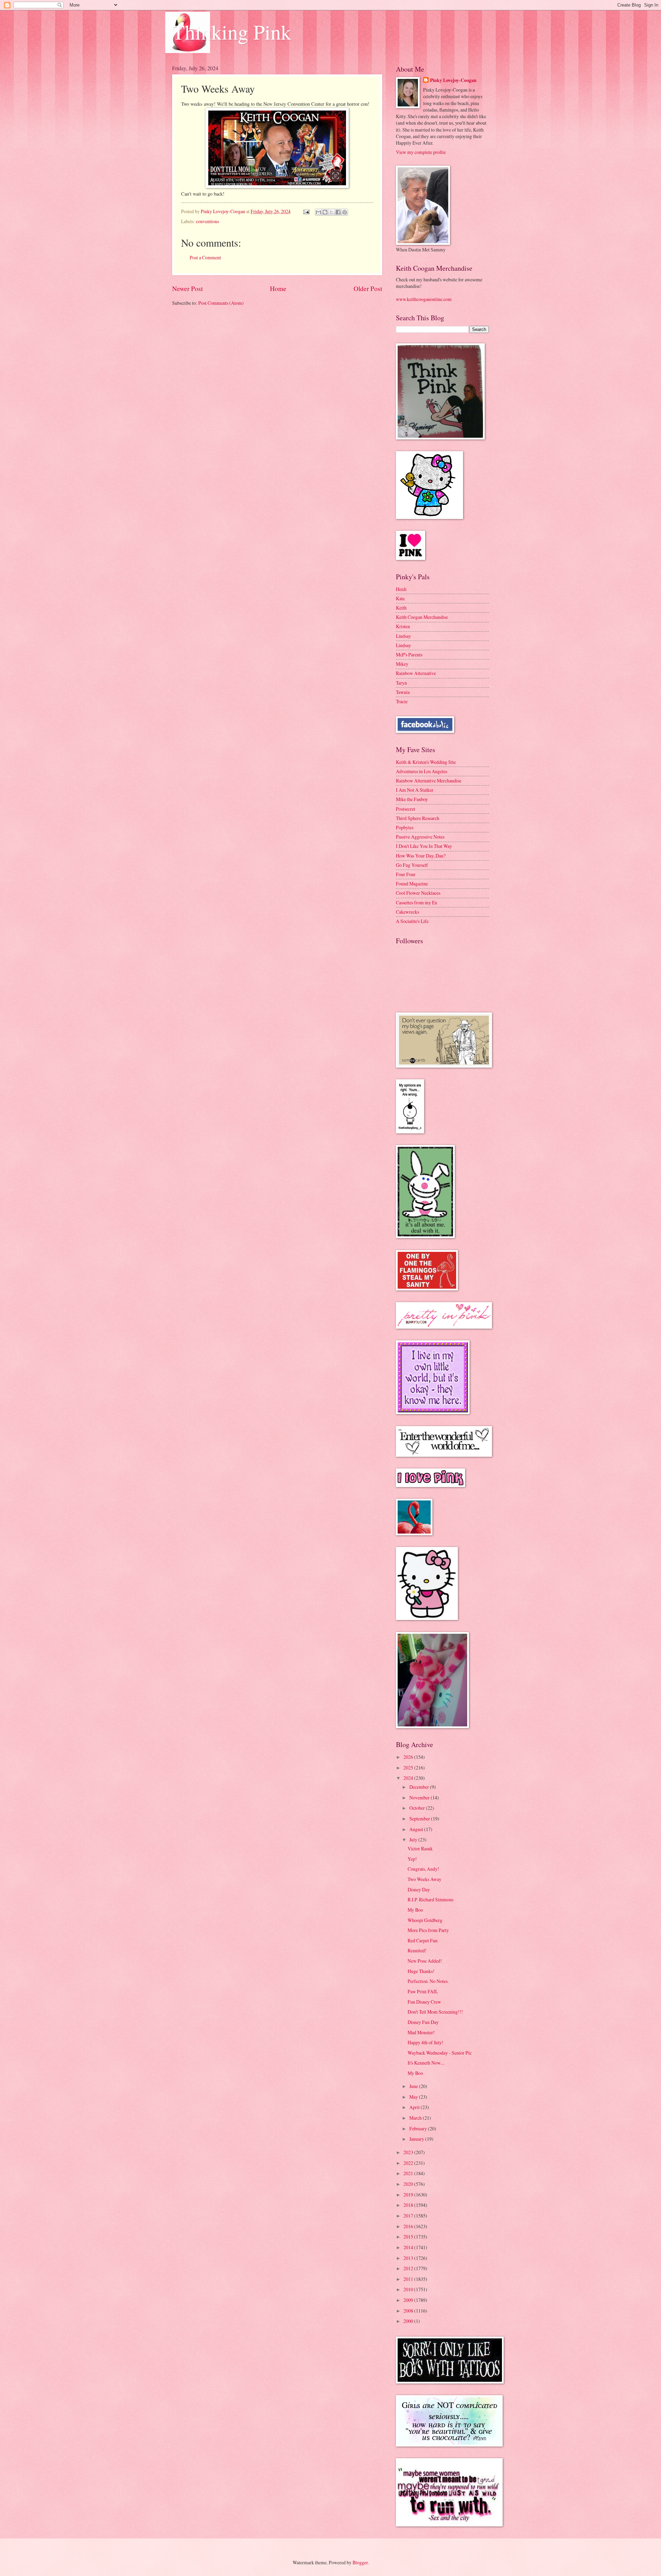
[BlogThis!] (325, 212)
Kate (400, 598)
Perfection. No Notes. (428, 1981)
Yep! (412, 1859)
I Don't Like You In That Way (424, 846)
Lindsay (403, 636)
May (414, 2097)
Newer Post (187, 288)
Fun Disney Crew (424, 2002)
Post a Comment (205, 257)
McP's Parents (409, 655)
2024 (409, 1778)
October (418, 1808)
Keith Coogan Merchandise (422, 617)
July (414, 1840)
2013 (409, 2258)
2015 (409, 2237)
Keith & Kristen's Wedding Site (426, 762)
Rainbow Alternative (416, 673)
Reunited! (417, 1950)
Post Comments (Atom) (221, 303)
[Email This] (318, 212)
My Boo (415, 1910)
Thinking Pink (232, 32)
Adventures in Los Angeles (422, 771)
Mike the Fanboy (412, 799)
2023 (409, 2152)
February (419, 2128)
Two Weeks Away (424, 1879)
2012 (409, 2268)
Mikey (402, 664)
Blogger (360, 2562)
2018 (409, 2205)
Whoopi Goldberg (425, 1920)
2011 (409, 2279)
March (416, 2118)
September (420, 1819)
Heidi (401, 589)
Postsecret (406, 809)
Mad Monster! (421, 2032)
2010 (409, 2289)
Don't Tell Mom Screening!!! (435, 2012)
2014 (409, 2247)
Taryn (401, 683)
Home (278, 288)
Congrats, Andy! (423, 1869)
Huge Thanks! (421, 1971)
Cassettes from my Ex (417, 902)
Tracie (402, 701)
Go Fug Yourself (412, 865)
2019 (409, 2195)
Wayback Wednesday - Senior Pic (440, 2053)
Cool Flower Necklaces (418, 893)
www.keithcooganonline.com (424, 299)
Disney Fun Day (423, 2022)
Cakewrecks (407, 912)
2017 (409, 2216)
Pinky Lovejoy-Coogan (453, 80)
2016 (409, 2226)
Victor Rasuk (420, 1848)
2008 (409, 2311)
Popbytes (405, 827)
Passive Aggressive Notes (420, 837)
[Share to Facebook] (338, 212)
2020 (409, 2184)
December (420, 1787)
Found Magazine (412, 884)
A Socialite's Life (412, 921)
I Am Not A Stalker (415, 790)
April (415, 2107)
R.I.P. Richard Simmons (431, 1899)
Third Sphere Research (418, 818)
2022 (409, 2163)
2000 (409, 2321)
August (417, 1829)
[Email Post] (306, 211)
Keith (401, 608)
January (417, 2139)
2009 (409, 2300)
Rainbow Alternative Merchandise (429, 781)
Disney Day (419, 1889)
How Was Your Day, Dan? (421, 856)
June (414, 2086)
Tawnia (403, 692)
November (420, 1798)
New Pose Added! (425, 1961)
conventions (207, 221)
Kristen (403, 626)
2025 (409, 1768)
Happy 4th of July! (426, 2042)
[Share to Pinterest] (345, 212)
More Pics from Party (428, 1930)
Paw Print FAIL (423, 1991)
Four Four (406, 874)
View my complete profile (421, 152)
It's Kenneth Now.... (426, 2063)
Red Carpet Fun (423, 1940)
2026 (409, 1757)
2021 (409, 2173)
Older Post (368, 288)
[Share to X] (332, 212)
